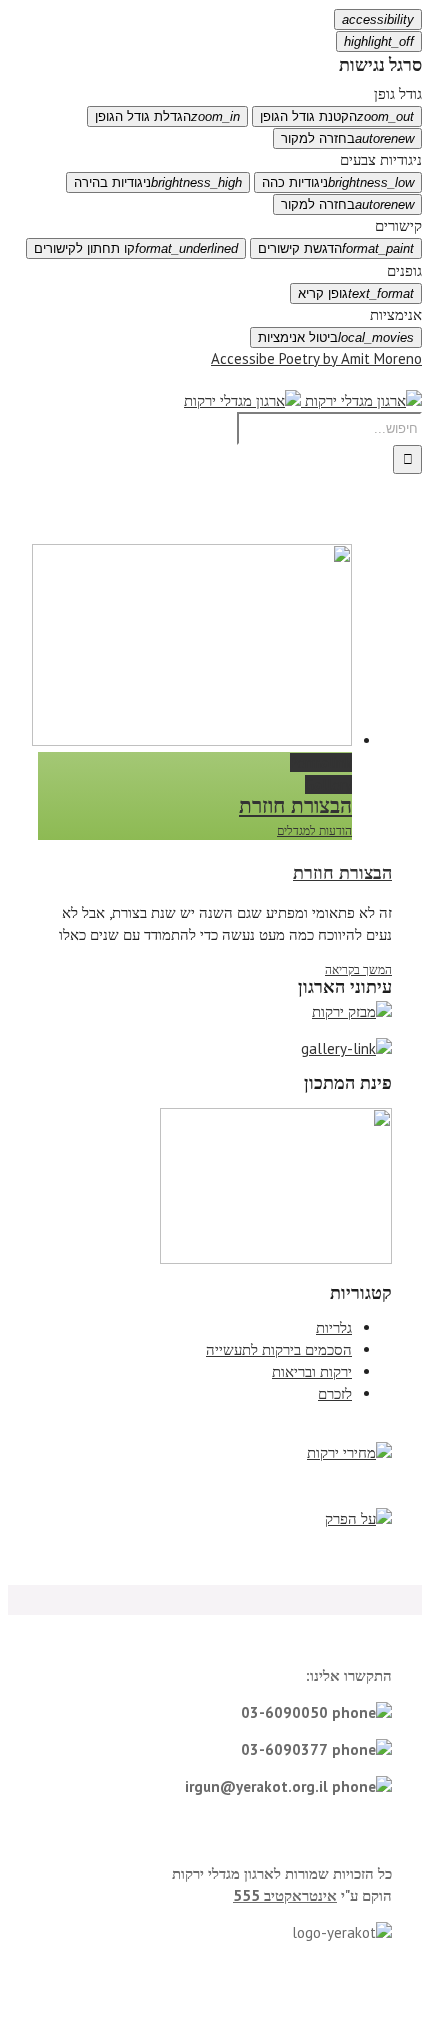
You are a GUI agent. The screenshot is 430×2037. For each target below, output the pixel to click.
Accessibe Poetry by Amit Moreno (316, 358)
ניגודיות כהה (338, 182)
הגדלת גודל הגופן (167, 116)
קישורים (398, 225)
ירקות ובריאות (312, 1371)
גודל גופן (398, 93)
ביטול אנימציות (336, 337)
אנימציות (396, 314)
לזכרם (335, 1393)
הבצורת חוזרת (295, 805)
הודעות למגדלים (314, 830)
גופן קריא (356, 293)
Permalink (321, 762)
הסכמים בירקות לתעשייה (279, 1349)
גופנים (404, 270)
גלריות (334, 1327)
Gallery (328, 784)
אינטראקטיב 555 (285, 1895)
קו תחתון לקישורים (136, 248)
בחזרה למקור (347, 138)
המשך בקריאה (358, 969)
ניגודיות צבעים (381, 159)
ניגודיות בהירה (158, 182)
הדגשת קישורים (336, 248)
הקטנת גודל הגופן (337, 116)
